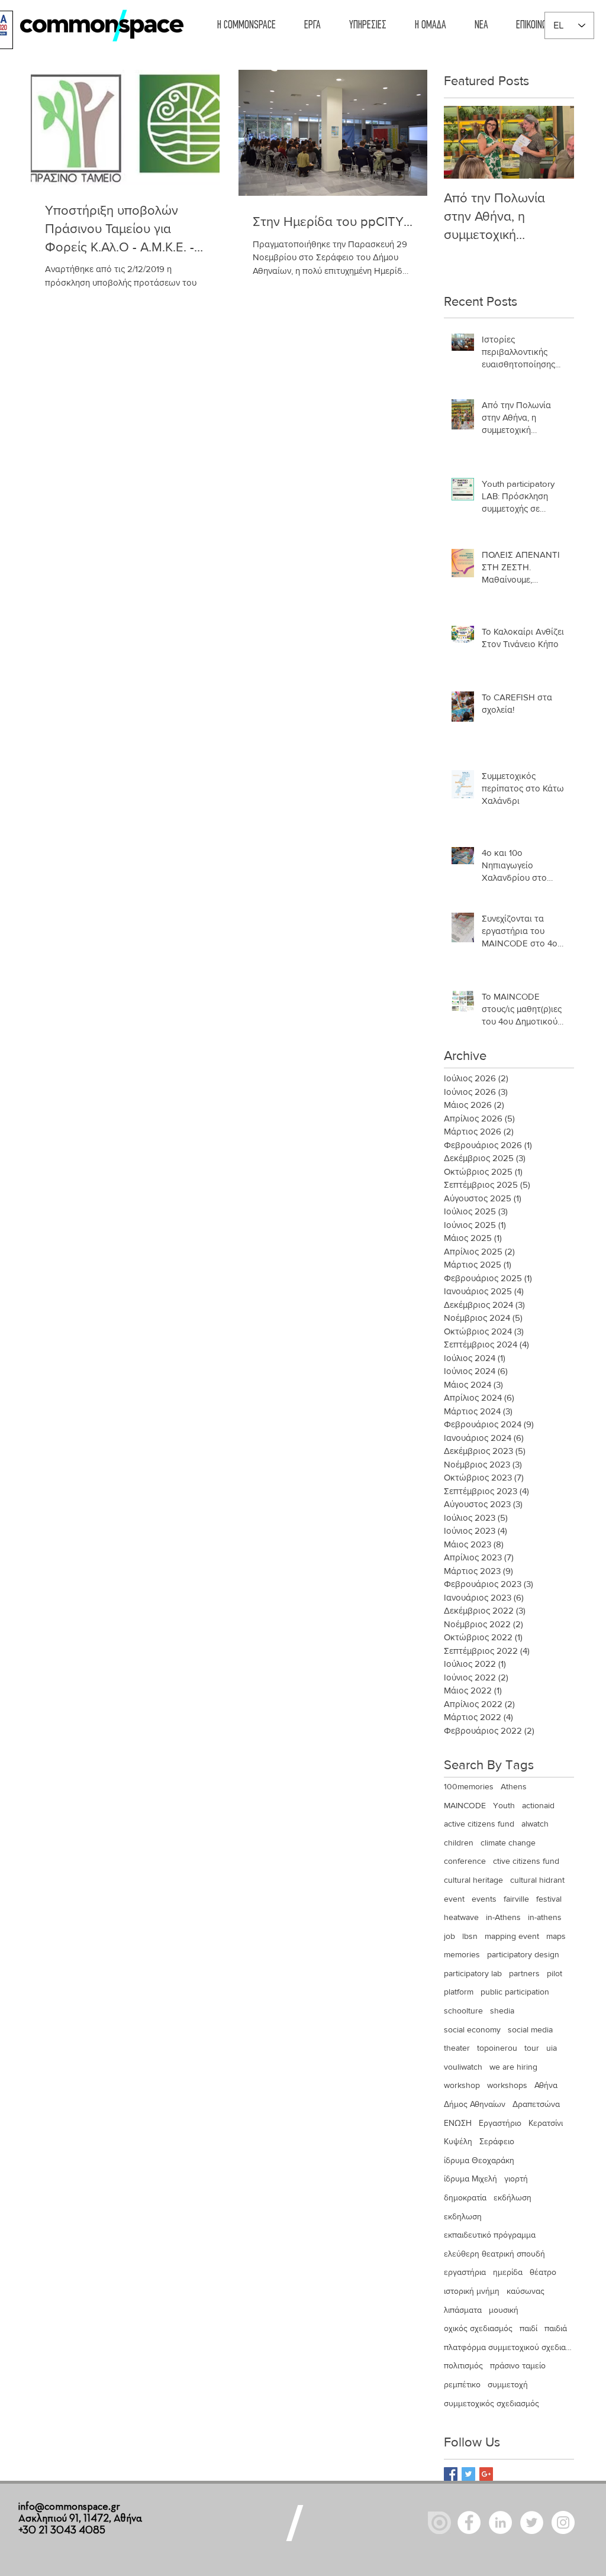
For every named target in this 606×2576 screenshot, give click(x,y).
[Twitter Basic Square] (468, 2474)
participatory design (523, 1954)
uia (552, 2048)
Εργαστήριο (500, 2123)
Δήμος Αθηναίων (475, 2104)
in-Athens (503, 1917)
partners (524, 1973)
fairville (516, 1899)
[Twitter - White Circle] (532, 2522)
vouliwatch (463, 2067)
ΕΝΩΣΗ (458, 2123)
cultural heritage (473, 1880)
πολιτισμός (463, 2365)
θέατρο (543, 2272)
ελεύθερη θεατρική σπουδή (494, 2254)
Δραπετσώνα (536, 2104)
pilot (555, 1973)
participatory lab (473, 1973)
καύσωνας (526, 2291)
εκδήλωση (512, 2197)
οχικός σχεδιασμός (478, 2328)
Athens (514, 1786)
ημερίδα (508, 2272)
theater (457, 2048)
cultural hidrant (537, 1880)
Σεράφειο (497, 2141)
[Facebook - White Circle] (469, 2522)
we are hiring (513, 2067)
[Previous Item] (463, 142)
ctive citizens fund (526, 1861)
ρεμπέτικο (462, 2384)
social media (530, 2029)
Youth (504, 1805)
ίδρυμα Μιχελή (470, 2179)
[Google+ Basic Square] (486, 2474)
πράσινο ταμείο (518, 2365)
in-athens (545, 1917)
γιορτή (516, 2179)
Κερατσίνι (546, 2123)
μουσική (504, 2310)
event (454, 1899)
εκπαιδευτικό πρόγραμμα (490, 2235)
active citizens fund (479, 1824)
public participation (515, 1992)
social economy (472, 2029)
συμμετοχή (508, 2384)
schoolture (463, 2011)
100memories (469, 1786)
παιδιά (556, 2328)
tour (532, 2048)
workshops (507, 2085)
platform (459, 1992)
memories (462, 1954)
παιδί (528, 2328)
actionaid (538, 1805)
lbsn (470, 1936)
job (449, 1936)
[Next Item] (555, 142)
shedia (502, 2011)
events (484, 1899)
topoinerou (497, 2048)
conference (465, 1861)
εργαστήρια (465, 2272)
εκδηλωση (463, 2216)
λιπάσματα (463, 2310)
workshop (462, 2085)
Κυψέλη (458, 2141)
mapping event (512, 1936)
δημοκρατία (465, 2197)
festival (549, 1899)
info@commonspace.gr (69, 2507)
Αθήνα (546, 2085)
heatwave (461, 1917)
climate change (508, 1843)
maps (556, 1936)
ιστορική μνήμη (472, 2291)
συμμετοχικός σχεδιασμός (491, 2403)
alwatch (535, 1824)
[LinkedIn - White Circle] (500, 2522)
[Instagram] (563, 2522)
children (459, 1843)
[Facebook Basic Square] (451, 2474)
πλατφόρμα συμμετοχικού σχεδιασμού (509, 2347)
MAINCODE (465, 1805)
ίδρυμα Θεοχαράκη (479, 2160)
